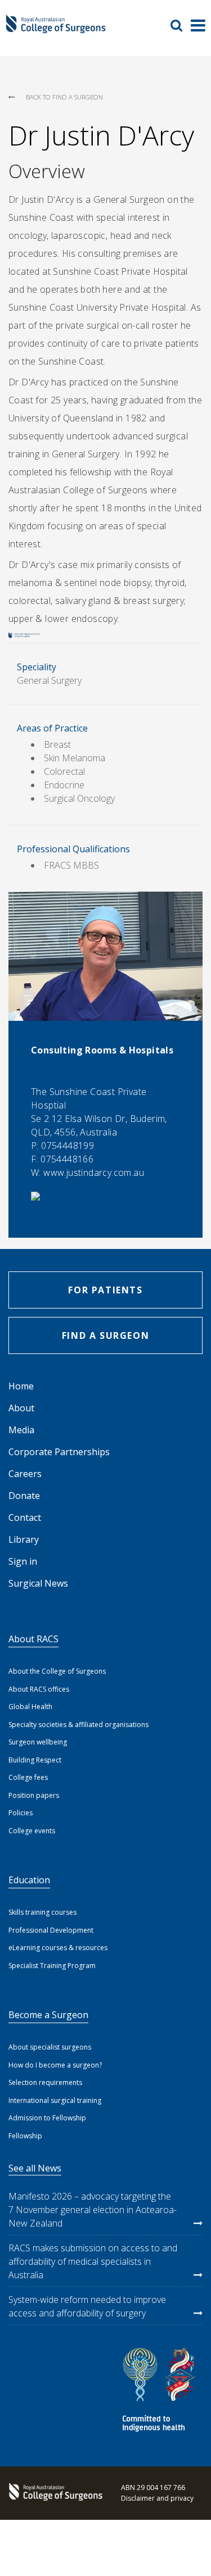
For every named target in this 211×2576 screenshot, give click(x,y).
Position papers (34, 1795)
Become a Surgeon (48, 2015)
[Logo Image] (56, 29)
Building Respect (35, 1760)
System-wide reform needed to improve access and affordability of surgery (87, 2306)
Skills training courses (42, 1912)
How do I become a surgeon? (55, 2065)
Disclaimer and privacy (157, 2498)
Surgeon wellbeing (38, 1742)
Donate (24, 1496)
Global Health (30, 1707)
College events (32, 1831)
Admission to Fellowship (47, 2118)
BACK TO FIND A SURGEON (64, 97)
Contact (25, 1518)
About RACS (33, 1639)
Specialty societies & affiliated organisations (78, 1725)
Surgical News (38, 1583)
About (21, 1408)
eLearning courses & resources (58, 1948)
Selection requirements (45, 2082)
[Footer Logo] (53, 2493)
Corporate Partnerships (59, 1452)
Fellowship (25, 2136)
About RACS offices (39, 1689)
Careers (25, 1474)
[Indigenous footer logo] (160, 2391)
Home (21, 1386)
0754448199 (68, 1146)
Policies (21, 1813)
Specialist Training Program (52, 1966)
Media (21, 1430)
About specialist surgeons (50, 2047)
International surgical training (55, 2100)
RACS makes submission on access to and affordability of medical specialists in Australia (93, 2261)
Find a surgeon (105, 1335)
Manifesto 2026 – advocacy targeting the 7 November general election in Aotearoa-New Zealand (93, 2210)
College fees (28, 1777)
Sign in (23, 1561)
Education (29, 1880)
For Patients (105, 1290)
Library (24, 1539)
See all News (35, 2168)
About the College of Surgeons (57, 1671)
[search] (181, 25)
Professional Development (51, 1930)
